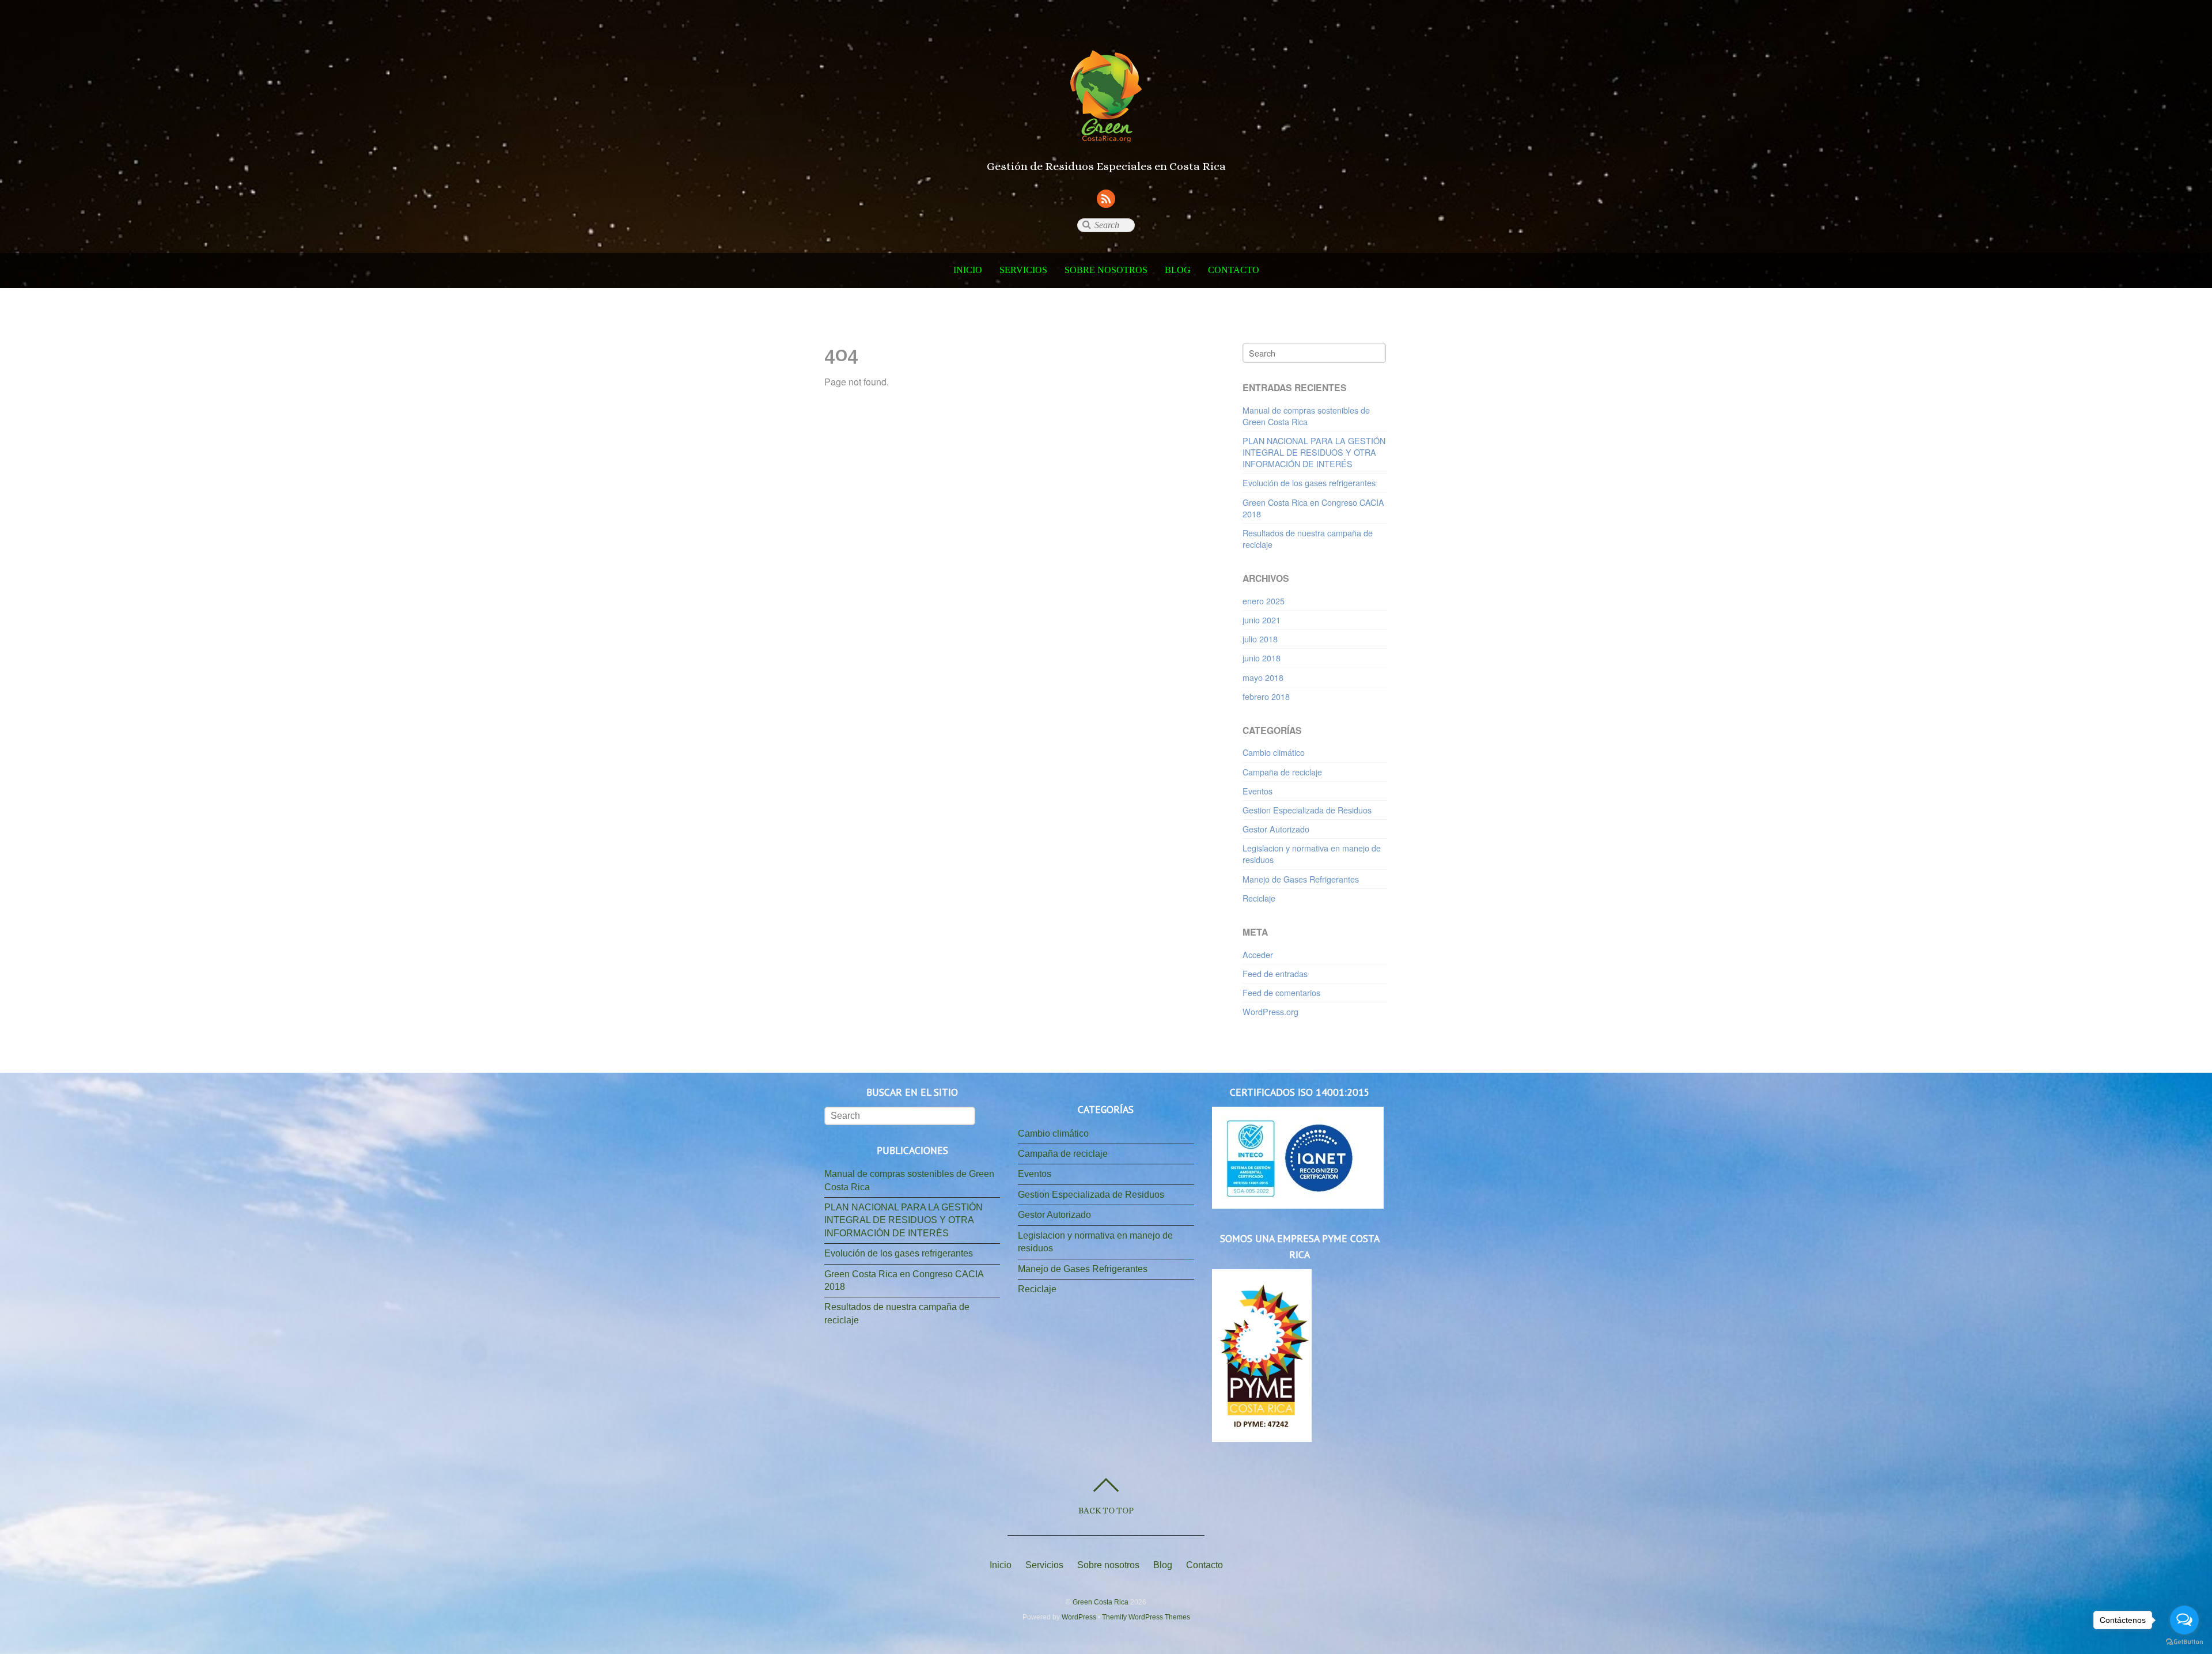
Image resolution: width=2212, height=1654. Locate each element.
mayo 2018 (1263, 677)
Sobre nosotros (1106, 270)
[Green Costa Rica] (1106, 129)
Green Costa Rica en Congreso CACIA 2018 (1313, 508)
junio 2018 (1262, 658)
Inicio (968, 270)
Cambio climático (1274, 752)
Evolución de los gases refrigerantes (1309, 482)
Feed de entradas (1275, 973)
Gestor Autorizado (1276, 829)
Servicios (1023, 270)
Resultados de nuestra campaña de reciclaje (1308, 538)
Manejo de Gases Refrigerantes (1301, 879)
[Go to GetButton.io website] (2184, 1642)
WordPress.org (1270, 1011)
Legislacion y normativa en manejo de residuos (1312, 854)
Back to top (1106, 1510)
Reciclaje (1259, 898)
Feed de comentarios (1281, 992)
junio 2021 (1262, 620)
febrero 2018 (1266, 696)
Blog (1178, 270)
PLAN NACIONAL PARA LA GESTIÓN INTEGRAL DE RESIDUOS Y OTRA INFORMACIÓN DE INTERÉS (1314, 452)
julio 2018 (1260, 639)
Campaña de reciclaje (1282, 772)
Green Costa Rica (1101, 1602)
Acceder (1258, 954)
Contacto (1234, 270)
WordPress (1079, 1617)
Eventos (1257, 791)
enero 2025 (1264, 601)
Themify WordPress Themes (1146, 1617)
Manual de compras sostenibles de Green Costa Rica (1306, 416)
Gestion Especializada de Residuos (1307, 810)
